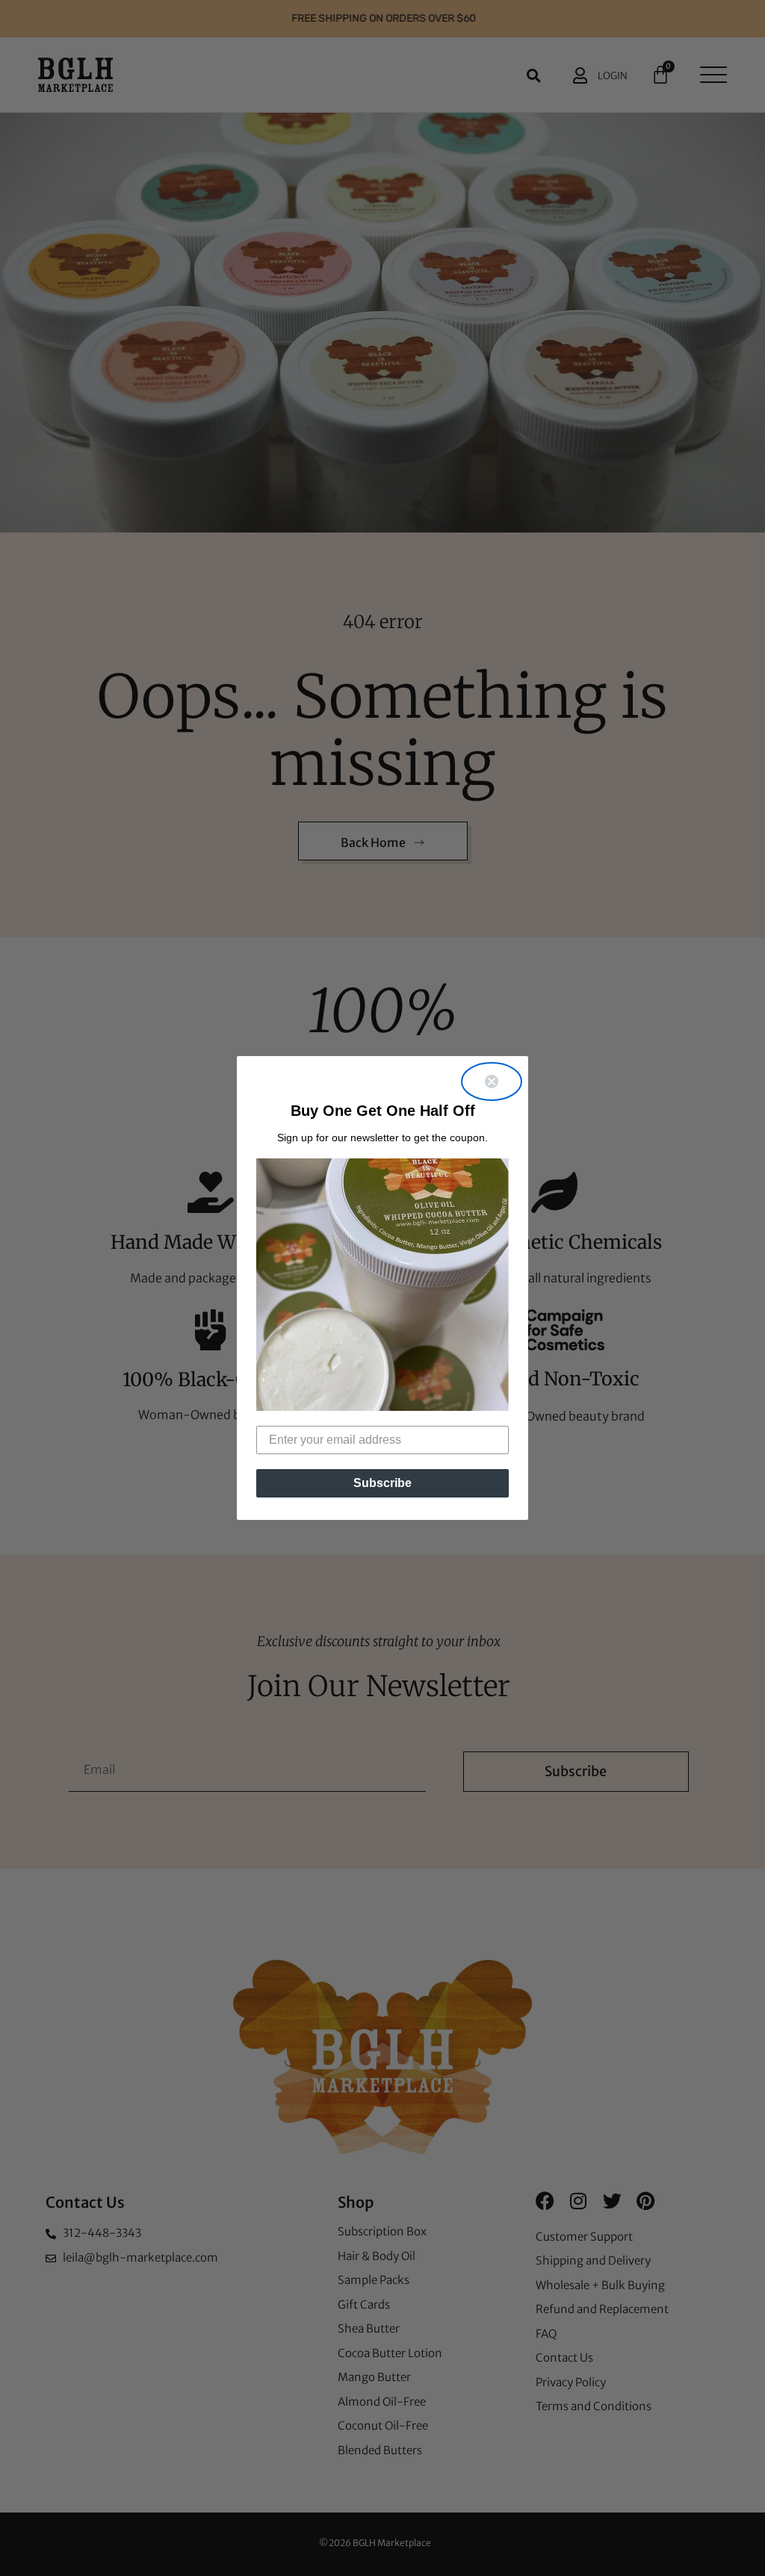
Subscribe (382, 1483)
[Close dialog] (492, 1081)
